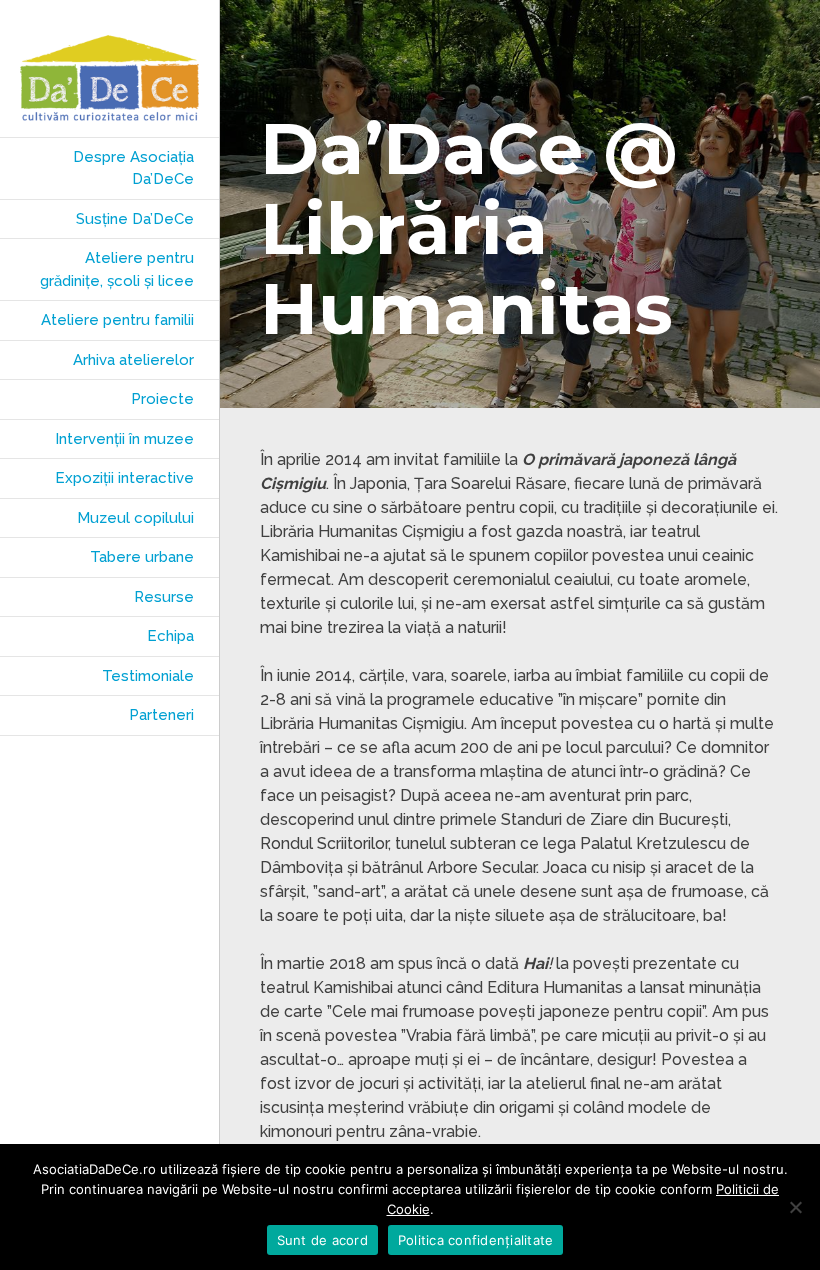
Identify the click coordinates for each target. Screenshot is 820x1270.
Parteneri (161, 715)
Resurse (164, 597)
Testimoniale (148, 676)
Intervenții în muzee (124, 439)
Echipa (170, 636)
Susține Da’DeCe (135, 219)
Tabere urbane (142, 557)
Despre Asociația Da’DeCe (133, 168)
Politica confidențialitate (476, 1240)
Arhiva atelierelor (133, 360)
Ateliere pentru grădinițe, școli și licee (117, 269)
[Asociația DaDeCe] (109, 78)
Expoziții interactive (124, 478)
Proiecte (162, 399)
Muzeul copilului (135, 518)
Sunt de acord (322, 1240)
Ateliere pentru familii (117, 320)
